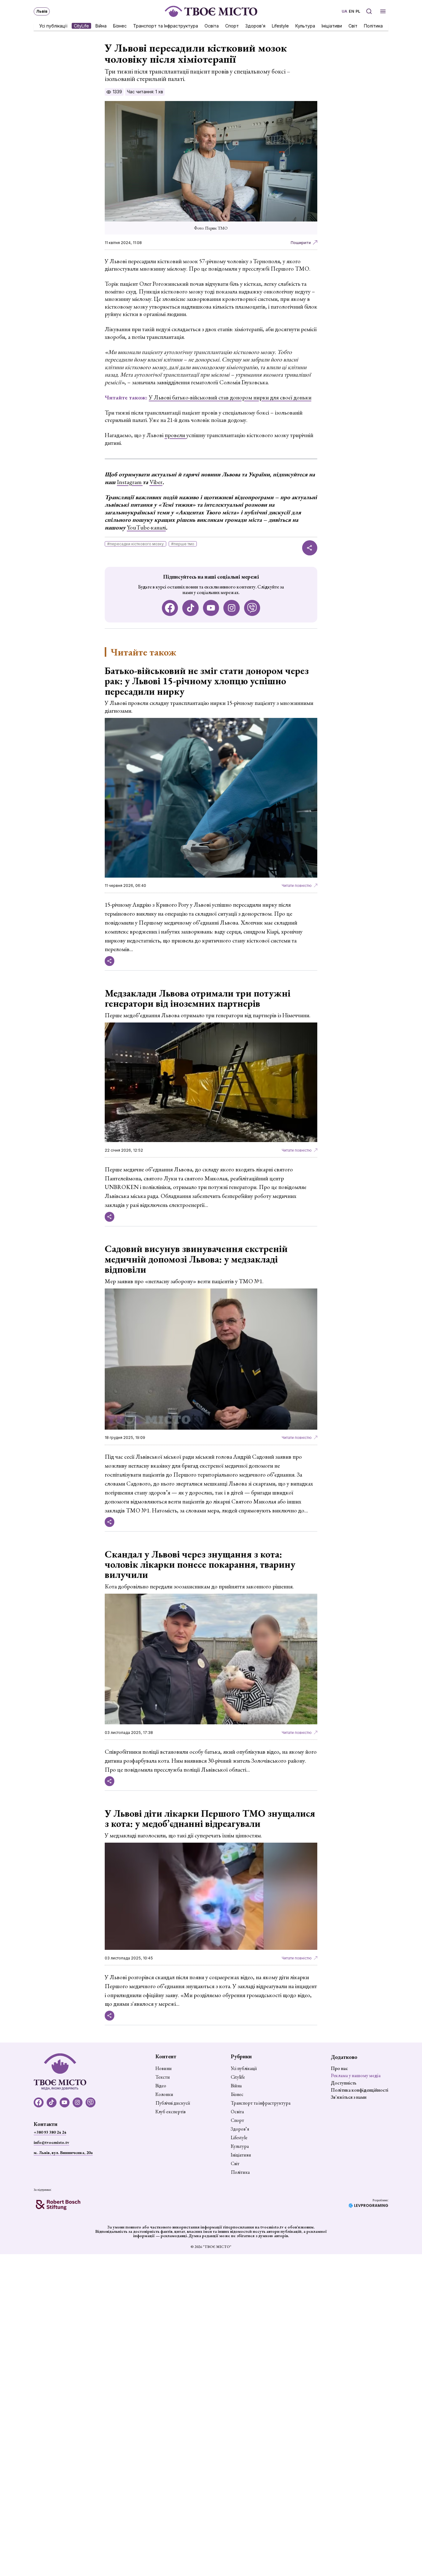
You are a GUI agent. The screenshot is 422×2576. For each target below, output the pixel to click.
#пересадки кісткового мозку (135, 544)
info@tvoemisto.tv (51, 2142)
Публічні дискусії (173, 2103)
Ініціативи (332, 25)
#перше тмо (183, 544)
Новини (164, 2068)
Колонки (164, 2094)
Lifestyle (280, 25)
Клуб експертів (171, 2112)
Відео (161, 2086)
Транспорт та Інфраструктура (166, 25)
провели (175, 435)
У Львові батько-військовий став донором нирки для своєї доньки (230, 397)
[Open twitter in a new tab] (252, 608)
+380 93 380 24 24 (50, 2132)
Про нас (339, 2068)
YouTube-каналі (146, 527)
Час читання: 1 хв (145, 92)
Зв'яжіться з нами (349, 2097)
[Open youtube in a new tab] (211, 608)
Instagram (130, 482)
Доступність (344, 2083)
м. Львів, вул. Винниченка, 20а (63, 2152)
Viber (156, 482)
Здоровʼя (255, 25)
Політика (373, 25)
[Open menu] (383, 11)
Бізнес (120, 25)
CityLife (81, 25)
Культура (305, 25)
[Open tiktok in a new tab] (190, 608)
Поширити (301, 243)
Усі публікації (53, 25)
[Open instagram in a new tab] (232, 608)
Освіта (212, 25)
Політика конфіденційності (360, 2090)
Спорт (232, 25)
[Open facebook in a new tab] (170, 608)
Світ (353, 25)
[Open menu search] (369, 11)
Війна (101, 25)
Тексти (163, 2077)
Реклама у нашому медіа (356, 2075)
